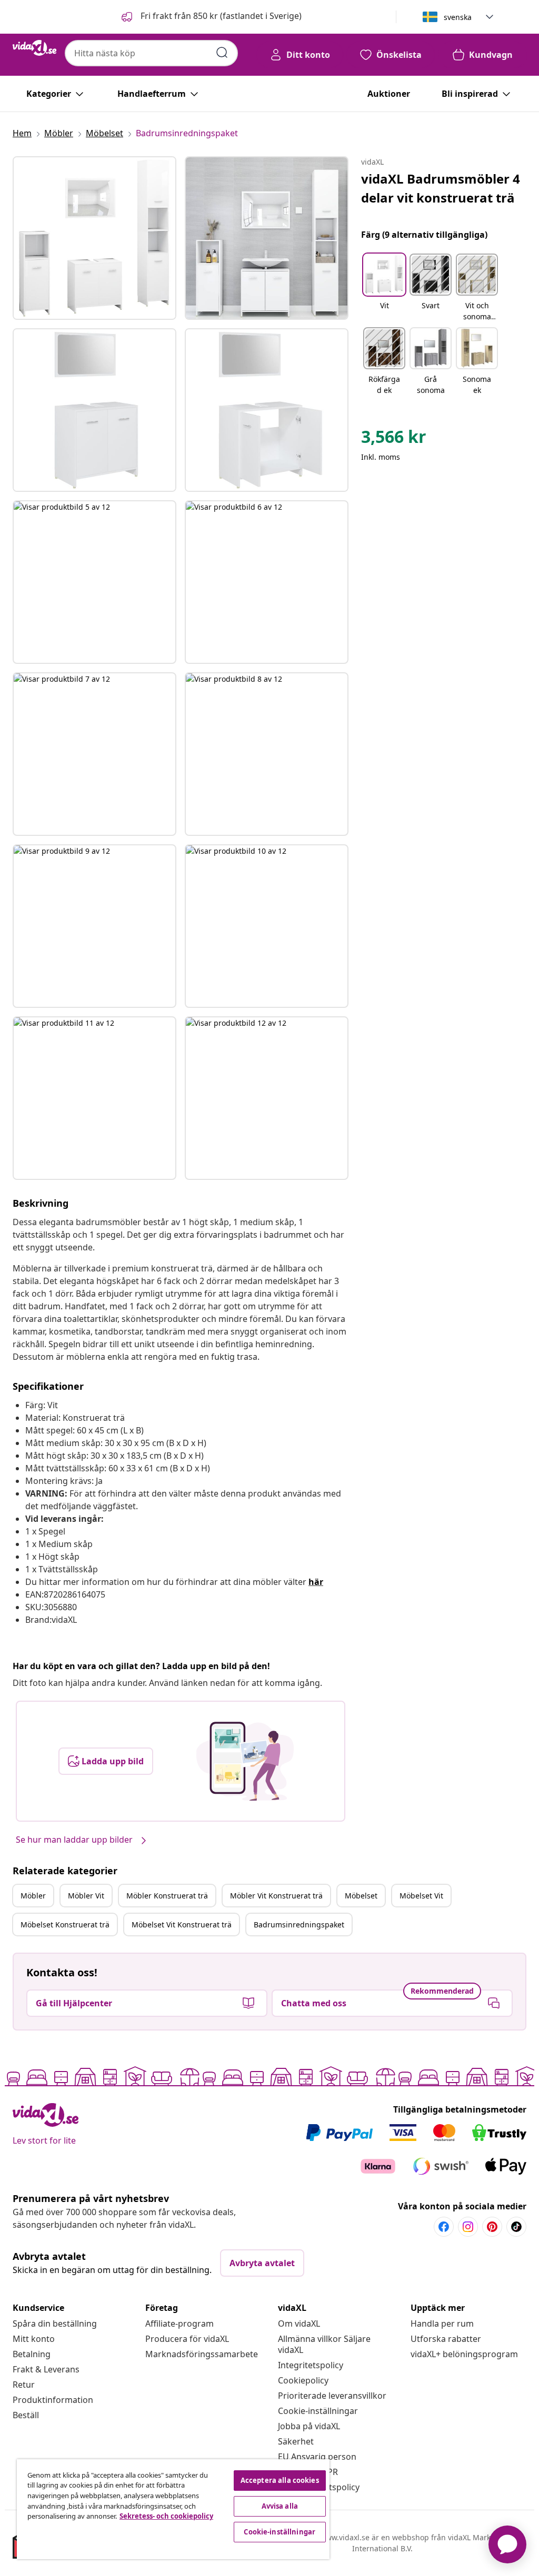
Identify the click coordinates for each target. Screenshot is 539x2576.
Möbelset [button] (361, 1896)
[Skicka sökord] (222, 53)
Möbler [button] (33, 1896)
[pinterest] (492, 2227)
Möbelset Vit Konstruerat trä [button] (182, 1925)
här (316, 1582)
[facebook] (444, 2227)
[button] (211, 17)
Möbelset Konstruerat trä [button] (65, 1925)
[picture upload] (245, 1761)
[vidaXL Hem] (34, 48)
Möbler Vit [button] (86, 1896)
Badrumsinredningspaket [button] (299, 1925)
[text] (394, 439)
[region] (173, 2509)
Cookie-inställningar (318, 2411)
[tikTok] (516, 2227)
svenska (458, 17)
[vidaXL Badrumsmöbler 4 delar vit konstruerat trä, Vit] (94, 238)
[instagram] (468, 2227)
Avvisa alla (280, 2506)
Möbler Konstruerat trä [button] (167, 1896)
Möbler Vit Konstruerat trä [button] (276, 1896)
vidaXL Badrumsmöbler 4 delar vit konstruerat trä (441, 188)
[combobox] (151, 53)
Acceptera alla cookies (280, 2480)
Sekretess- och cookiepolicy (166, 2516)
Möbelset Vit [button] (421, 1896)
